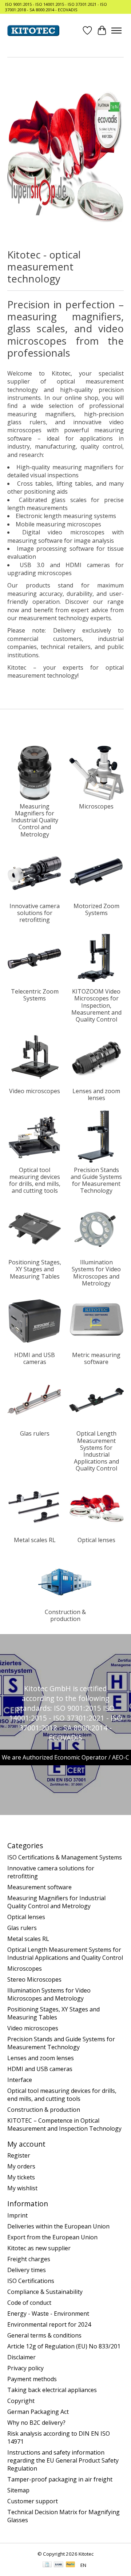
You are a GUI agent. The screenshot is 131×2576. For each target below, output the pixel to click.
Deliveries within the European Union (58, 2226)
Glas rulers (35, 1433)
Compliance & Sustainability (45, 2292)
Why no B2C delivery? (36, 2423)
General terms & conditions (44, 2335)
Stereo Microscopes (34, 1979)
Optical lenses (96, 1540)
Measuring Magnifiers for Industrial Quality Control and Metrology (35, 820)
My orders (21, 2166)
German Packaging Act (38, 2412)
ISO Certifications (31, 2281)
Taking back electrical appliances (52, 2390)
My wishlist (22, 2188)
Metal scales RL (35, 1540)
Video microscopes (35, 1091)
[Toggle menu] (116, 31)
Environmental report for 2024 (49, 2324)
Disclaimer (21, 2357)
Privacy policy (25, 2368)
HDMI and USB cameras (35, 1358)
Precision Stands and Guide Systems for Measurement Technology (96, 1180)
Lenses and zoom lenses (96, 1094)
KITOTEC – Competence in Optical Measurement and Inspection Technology (64, 2124)
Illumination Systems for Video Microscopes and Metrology (96, 1273)
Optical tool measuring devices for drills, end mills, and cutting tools (35, 1180)
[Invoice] (47, 2565)
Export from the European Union (52, 2237)
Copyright (21, 2401)
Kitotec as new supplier (39, 2248)
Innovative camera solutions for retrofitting (35, 913)
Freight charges (29, 2259)
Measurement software (39, 1887)
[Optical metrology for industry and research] (33, 31)
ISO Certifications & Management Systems (65, 1857)
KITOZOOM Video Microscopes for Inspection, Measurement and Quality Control (96, 1005)
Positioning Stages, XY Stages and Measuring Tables (35, 1269)
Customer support (33, 2501)
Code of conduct (29, 2303)
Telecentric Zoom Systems (35, 995)
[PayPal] (71, 2565)
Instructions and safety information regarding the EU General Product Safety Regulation (63, 2460)
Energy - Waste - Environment (48, 2314)
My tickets (21, 2177)
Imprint (17, 2215)
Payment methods (32, 2379)
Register (19, 2155)
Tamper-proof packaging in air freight (60, 2479)
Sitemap (18, 2490)
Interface (20, 2080)
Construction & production (65, 1615)
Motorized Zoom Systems (96, 909)
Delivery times (27, 2270)
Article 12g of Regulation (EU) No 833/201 (64, 2346)
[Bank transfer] (59, 2565)
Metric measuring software (96, 1358)
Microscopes (96, 806)
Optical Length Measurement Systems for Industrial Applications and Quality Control (96, 1451)
